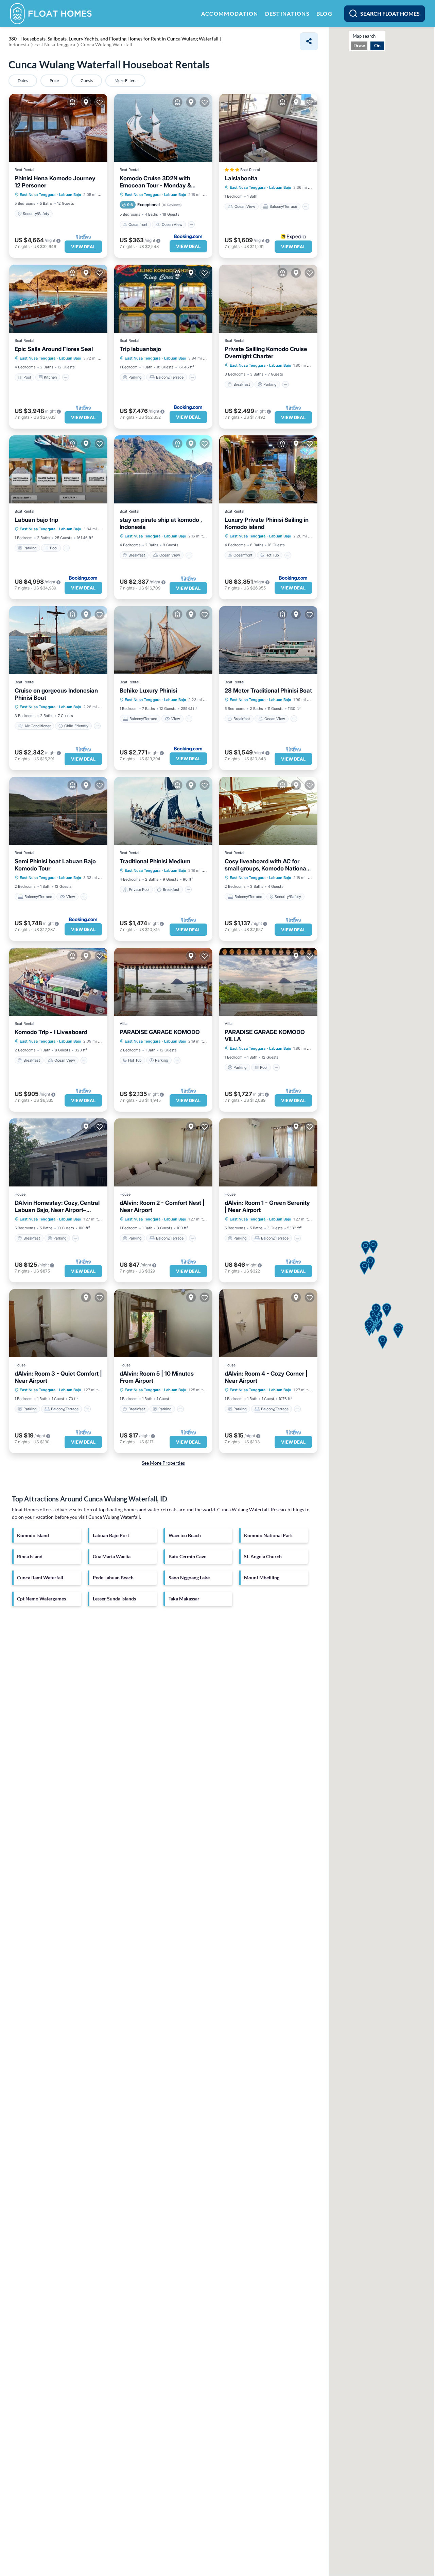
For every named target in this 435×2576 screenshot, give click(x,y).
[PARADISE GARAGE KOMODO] (163, 982)
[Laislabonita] (268, 128)
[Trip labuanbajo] (163, 299)
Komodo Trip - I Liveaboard (51, 1032)
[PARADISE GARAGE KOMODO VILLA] (268, 982)
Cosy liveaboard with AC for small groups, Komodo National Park (266, 865)
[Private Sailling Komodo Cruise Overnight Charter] (268, 299)
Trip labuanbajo (140, 349)
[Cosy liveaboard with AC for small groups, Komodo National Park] (268, 811)
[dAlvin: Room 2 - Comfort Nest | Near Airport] (163, 1152)
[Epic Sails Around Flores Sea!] (58, 299)
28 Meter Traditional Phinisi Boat (268, 691)
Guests (87, 80)
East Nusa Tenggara (38, 195)
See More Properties (163, 1463)
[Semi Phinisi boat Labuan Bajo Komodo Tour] (58, 811)
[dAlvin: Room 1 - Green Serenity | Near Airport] (268, 1152)
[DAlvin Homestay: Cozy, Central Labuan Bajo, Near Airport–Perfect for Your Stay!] (58, 1152)
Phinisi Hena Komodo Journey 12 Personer (55, 182)
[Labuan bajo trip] (58, 469)
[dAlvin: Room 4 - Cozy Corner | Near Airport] (268, 1323)
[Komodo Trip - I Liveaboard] (58, 982)
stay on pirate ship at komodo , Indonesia (161, 523)
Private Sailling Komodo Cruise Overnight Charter (266, 353)
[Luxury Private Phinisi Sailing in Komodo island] (268, 469)
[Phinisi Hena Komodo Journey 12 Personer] (58, 128)
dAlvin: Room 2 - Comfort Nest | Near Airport (162, 1206)
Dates (23, 80)
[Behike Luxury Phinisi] (163, 640)
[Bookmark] (100, 102)
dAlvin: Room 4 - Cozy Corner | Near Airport (266, 1377)
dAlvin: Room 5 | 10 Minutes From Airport (157, 1377)
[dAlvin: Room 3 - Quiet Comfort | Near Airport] (58, 1323)
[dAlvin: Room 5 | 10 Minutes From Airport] (163, 1323)
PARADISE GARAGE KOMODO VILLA (265, 1036)
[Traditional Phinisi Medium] (163, 811)
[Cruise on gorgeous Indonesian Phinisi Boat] (58, 640)
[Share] (309, 41)
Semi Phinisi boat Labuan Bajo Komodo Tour (55, 865)
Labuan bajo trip (36, 520)
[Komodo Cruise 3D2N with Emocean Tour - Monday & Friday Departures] (163, 128)
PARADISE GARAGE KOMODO (160, 1032)
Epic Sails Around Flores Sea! (54, 349)
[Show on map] (86, 102)
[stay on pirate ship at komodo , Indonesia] (163, 469)
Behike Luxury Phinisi (148, 691)
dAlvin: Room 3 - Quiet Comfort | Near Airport (58, 1377)
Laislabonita (241, 178)
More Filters (125, 80)
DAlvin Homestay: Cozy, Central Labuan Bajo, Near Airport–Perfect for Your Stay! (57, 1207)
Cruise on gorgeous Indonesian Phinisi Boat (56, 694)
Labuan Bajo (70, 195)
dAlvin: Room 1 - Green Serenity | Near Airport (267, 1206)
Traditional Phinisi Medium (155, 861)
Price (54, 80)
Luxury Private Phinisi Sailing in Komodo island (267, 523)
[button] (398, 1332)
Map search (364, 36)
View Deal (83, 247)
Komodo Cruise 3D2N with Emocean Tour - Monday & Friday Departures (155, 182)
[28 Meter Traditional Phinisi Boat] (268, 640)
